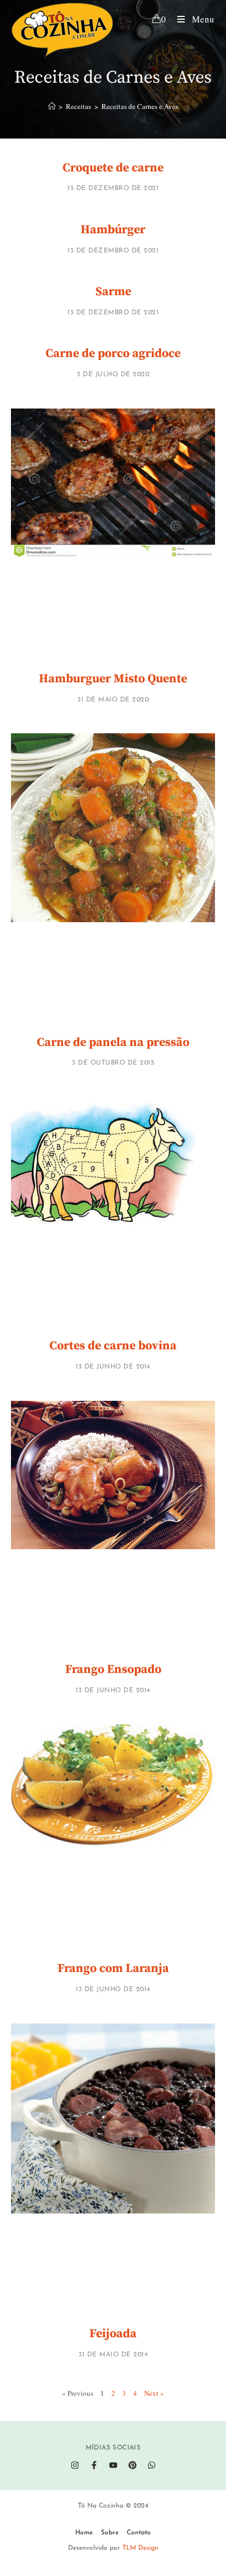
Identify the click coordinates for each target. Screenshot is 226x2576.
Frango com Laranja (113, 1968)
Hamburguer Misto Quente (113, 679)
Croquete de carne (113, 168)
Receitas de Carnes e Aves (140, 106)
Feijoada (113, 2334)
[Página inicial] (52, 106)
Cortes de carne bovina (113, 1346)
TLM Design (140, 2548)
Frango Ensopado (113, 1669)
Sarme (113, 292)
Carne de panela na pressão (113, 1042)
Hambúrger (113, 230)
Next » (154, 2393)
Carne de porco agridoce (113, 353)
